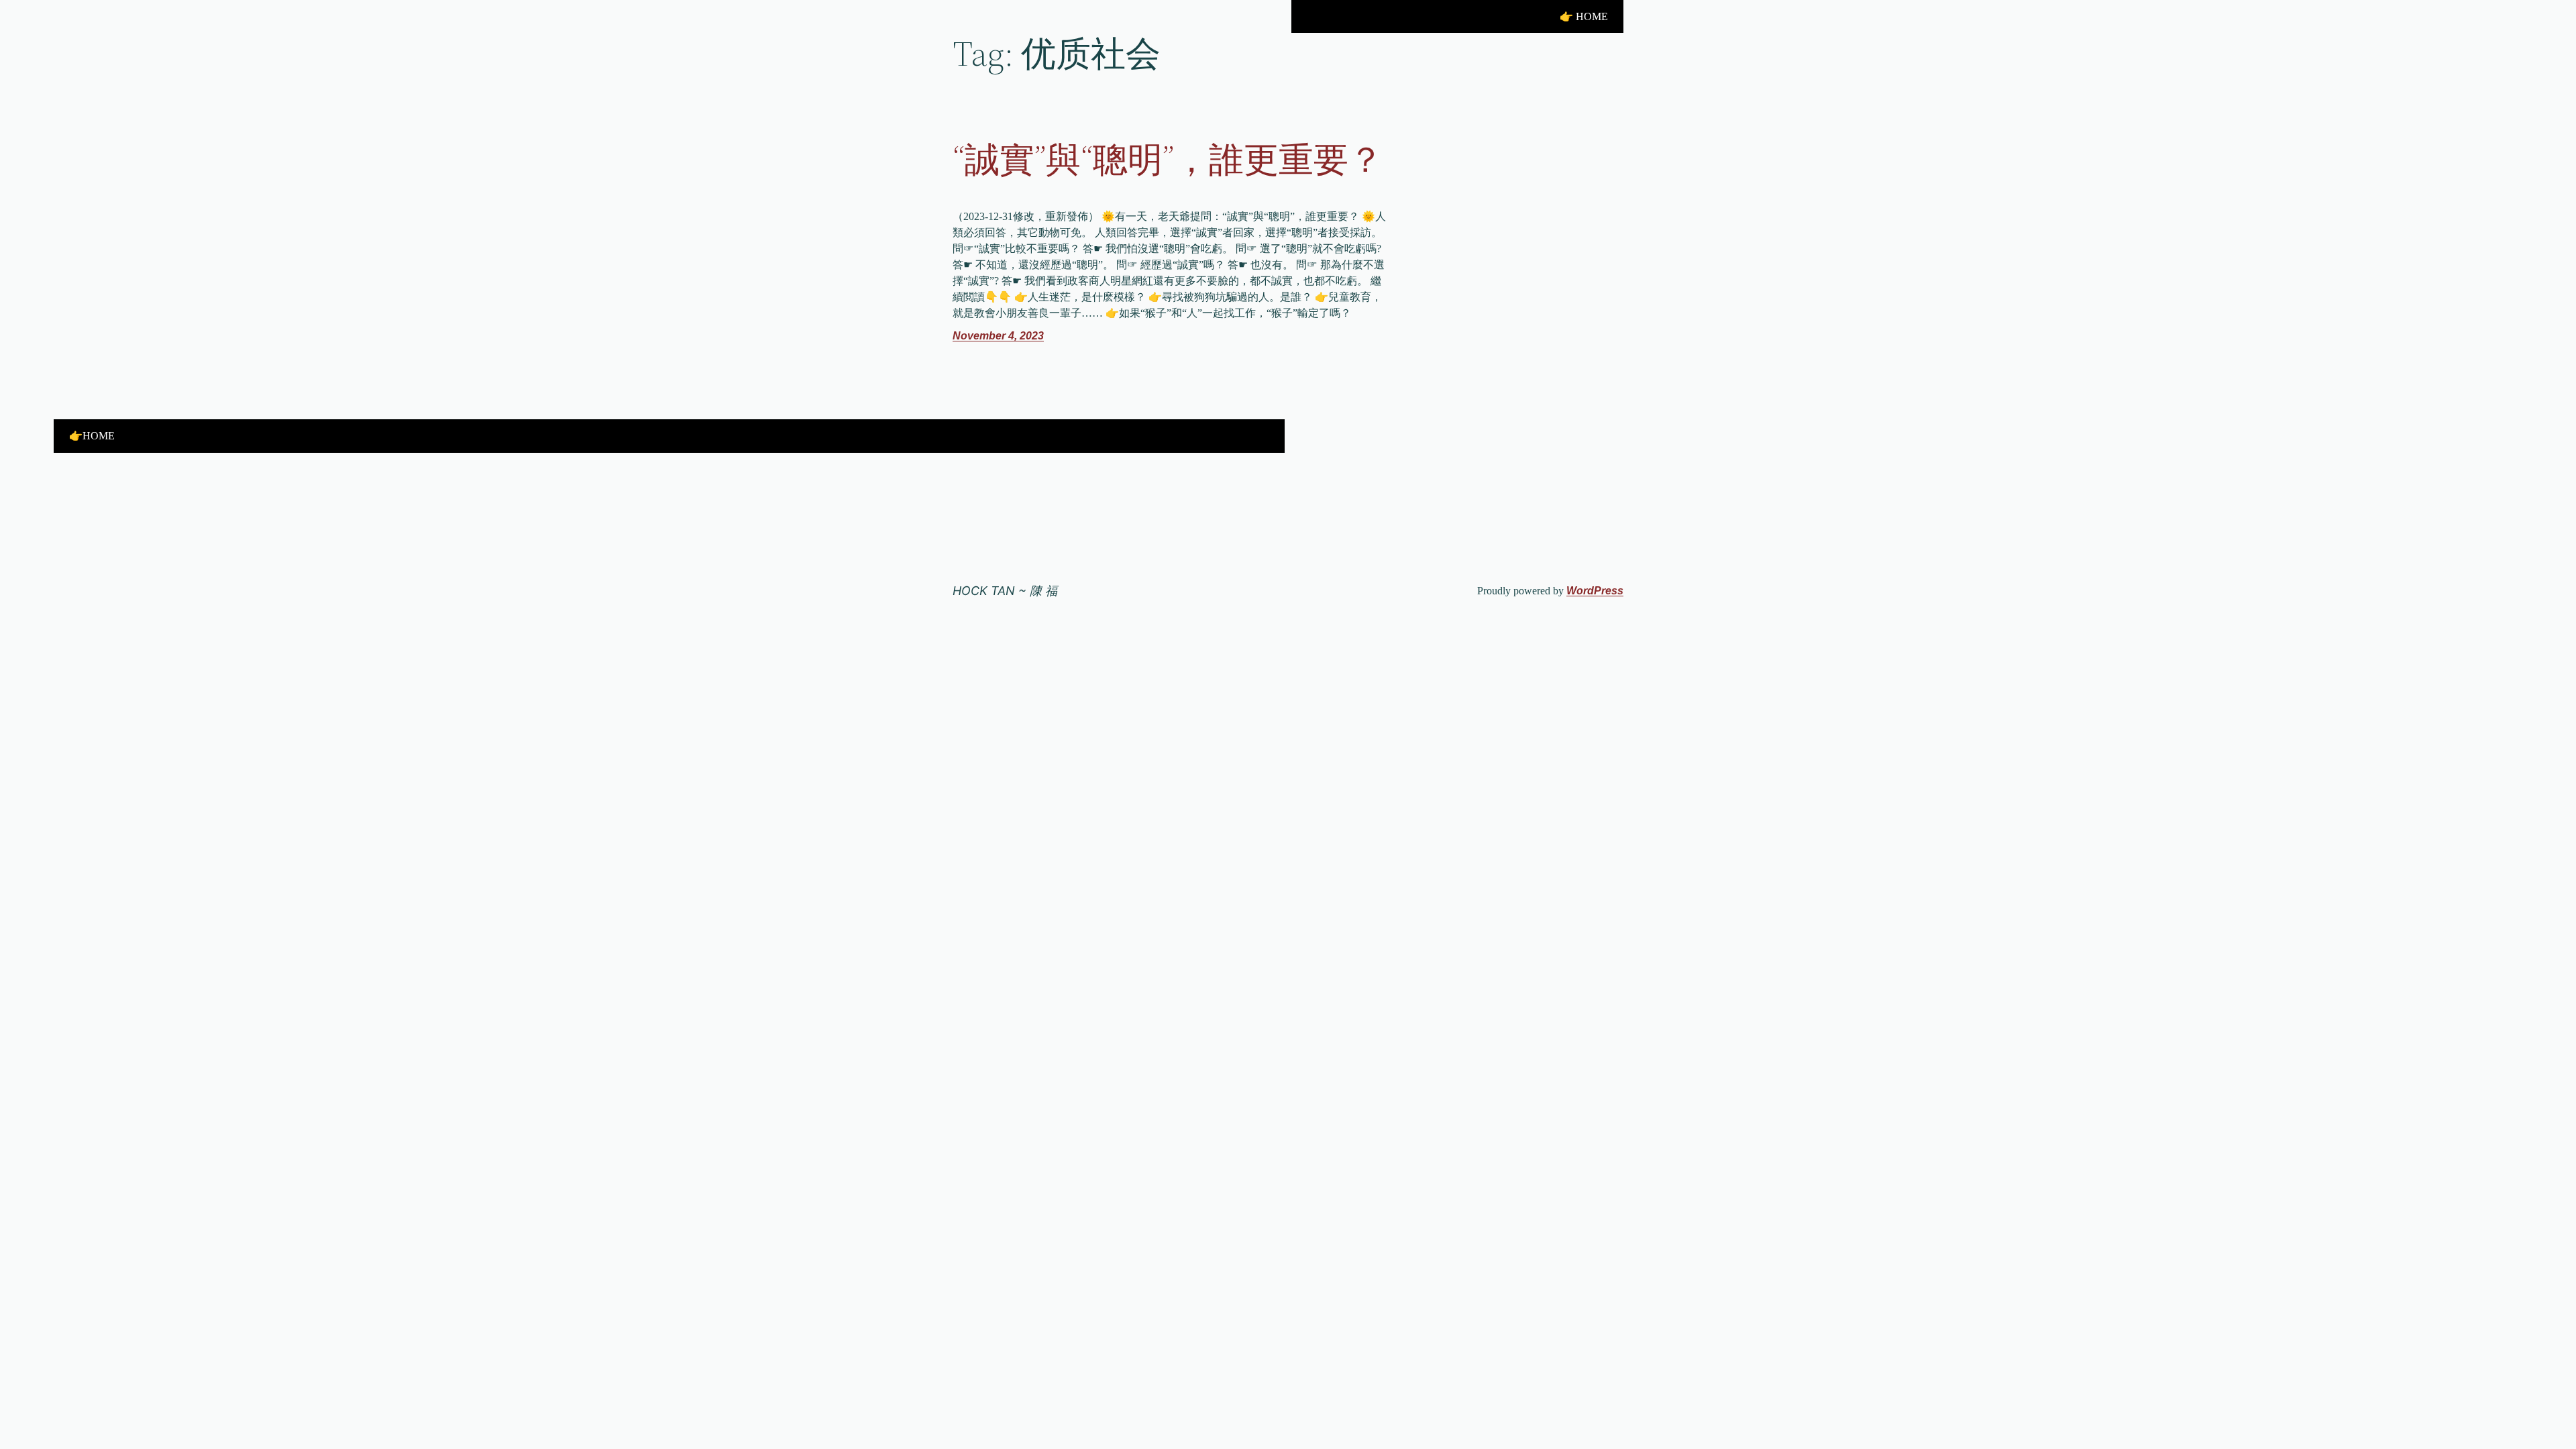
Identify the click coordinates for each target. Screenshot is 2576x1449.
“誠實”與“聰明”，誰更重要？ (1168, 160)
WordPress (1595, 591)
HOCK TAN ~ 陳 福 (1005, 591)
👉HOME (92, 436)
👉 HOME (1584, 16)
